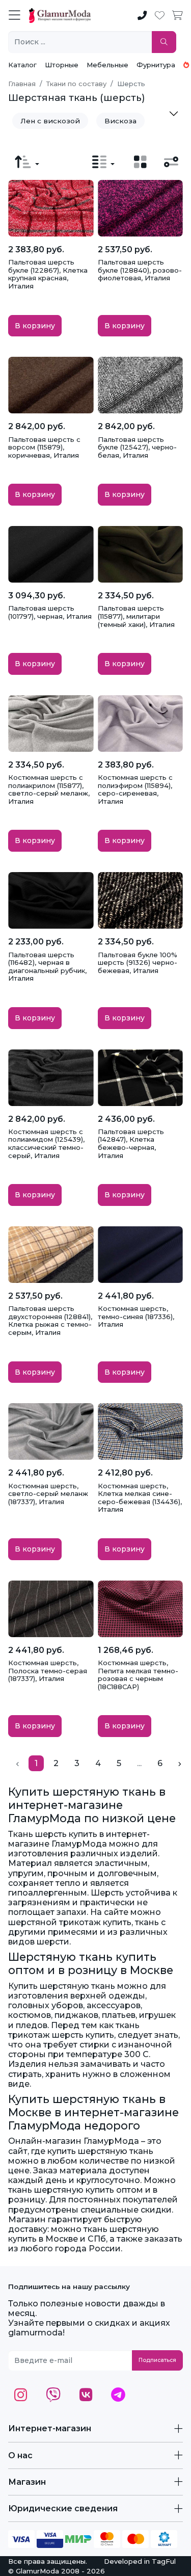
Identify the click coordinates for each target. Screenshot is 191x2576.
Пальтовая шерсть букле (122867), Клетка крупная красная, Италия (48, 274)
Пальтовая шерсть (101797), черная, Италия (50, 612)
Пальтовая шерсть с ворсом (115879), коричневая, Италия (44, 447)
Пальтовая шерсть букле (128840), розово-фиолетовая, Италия (140, 270)
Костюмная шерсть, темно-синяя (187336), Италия (136, 1316)
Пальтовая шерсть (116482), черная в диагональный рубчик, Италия (47, 967)
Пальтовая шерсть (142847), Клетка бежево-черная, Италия (131, 1144)
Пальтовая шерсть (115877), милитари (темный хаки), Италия (136, 616)
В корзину (35, 326)
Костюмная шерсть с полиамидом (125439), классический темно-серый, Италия (46, 1144)
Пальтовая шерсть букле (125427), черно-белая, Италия (137, 447)
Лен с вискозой (50, 121)
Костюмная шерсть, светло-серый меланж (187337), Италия (48, 1494)
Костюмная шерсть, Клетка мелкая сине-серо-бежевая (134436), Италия (140, 1498)
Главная (22, 84)
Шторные (62, 65)
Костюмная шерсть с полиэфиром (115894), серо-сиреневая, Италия (135, 789)
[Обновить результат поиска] (164, 42)
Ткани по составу (76, 84)
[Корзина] (178, 16)
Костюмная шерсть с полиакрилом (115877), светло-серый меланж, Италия (49, 789)
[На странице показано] (103, 162)
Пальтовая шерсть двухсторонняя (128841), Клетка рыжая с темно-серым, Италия (50, 1320)
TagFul (164, 2561)
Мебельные (107, 65)
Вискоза (120, 121)
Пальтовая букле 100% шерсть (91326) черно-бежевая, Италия (138, 963)
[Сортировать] (27, 162)
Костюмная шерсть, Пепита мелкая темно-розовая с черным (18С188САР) (138, 1675)
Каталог (22, 65)
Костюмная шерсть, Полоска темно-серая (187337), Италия (48, 1671)
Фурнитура (156, 65)
